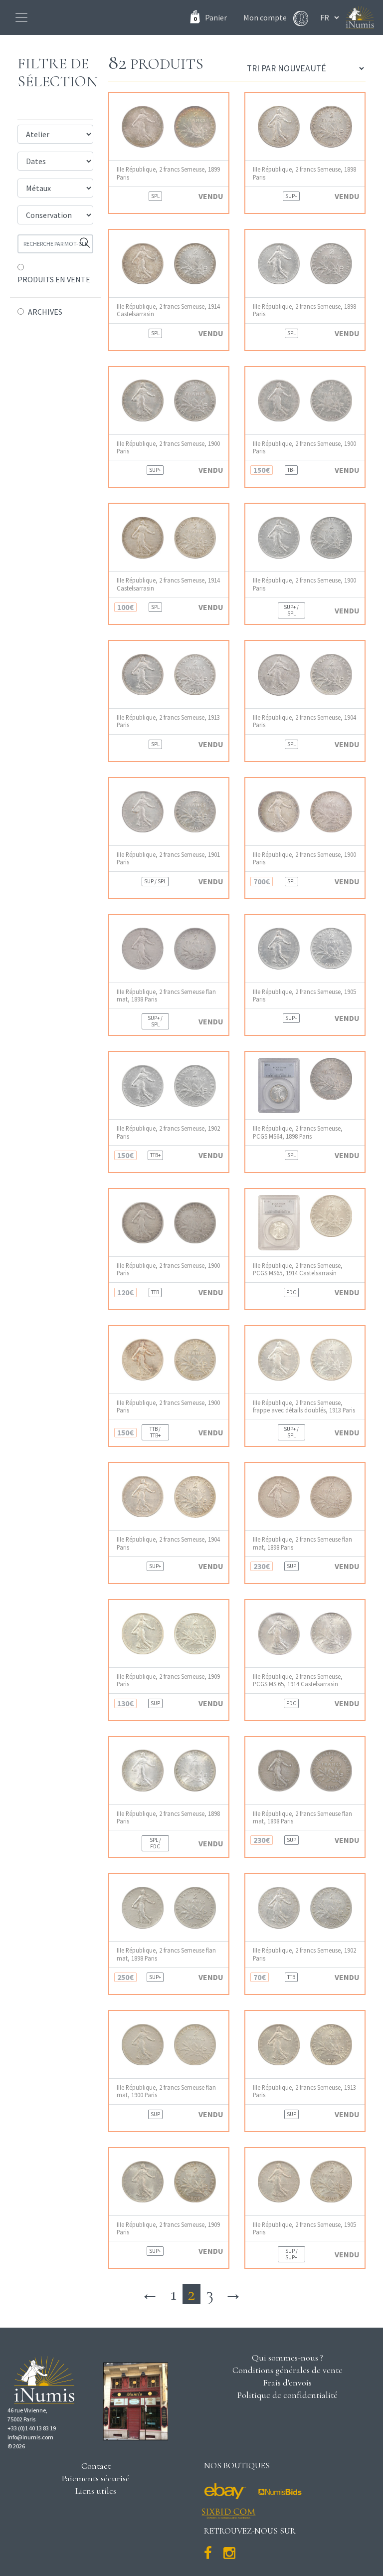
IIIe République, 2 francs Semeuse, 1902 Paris (168, 1132)
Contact (96, 2466)
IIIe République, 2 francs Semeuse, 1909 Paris (168, 1680)
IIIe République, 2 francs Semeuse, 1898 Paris (304, 173)
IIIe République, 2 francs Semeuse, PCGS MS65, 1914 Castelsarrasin (298, 1269)
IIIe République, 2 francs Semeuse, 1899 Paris (168, 173)
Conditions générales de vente (287, 2370)
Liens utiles (96, 2491)
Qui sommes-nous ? (287, 2358)
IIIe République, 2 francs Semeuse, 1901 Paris (168, 858)
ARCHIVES (45, 312)
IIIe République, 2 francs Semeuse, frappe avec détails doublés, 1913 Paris (304, 1406)
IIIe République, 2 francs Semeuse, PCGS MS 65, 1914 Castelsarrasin (298, 1680)
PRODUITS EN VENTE (54, 279)
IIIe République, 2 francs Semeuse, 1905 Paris (304, 995)
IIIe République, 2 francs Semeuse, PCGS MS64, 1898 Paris (298, 1132)
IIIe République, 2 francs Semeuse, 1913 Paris (168, 721)
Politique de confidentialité (287, 2395)
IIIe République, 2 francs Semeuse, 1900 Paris (168, 447)
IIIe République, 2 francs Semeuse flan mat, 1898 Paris (166, 995)
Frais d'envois (287, 2382)
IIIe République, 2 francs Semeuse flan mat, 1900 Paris (166, 2091)
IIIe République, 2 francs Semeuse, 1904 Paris (304, 721)
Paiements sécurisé (96, 2478)
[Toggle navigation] (21, 17)
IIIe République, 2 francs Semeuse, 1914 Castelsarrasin (168, 310)
